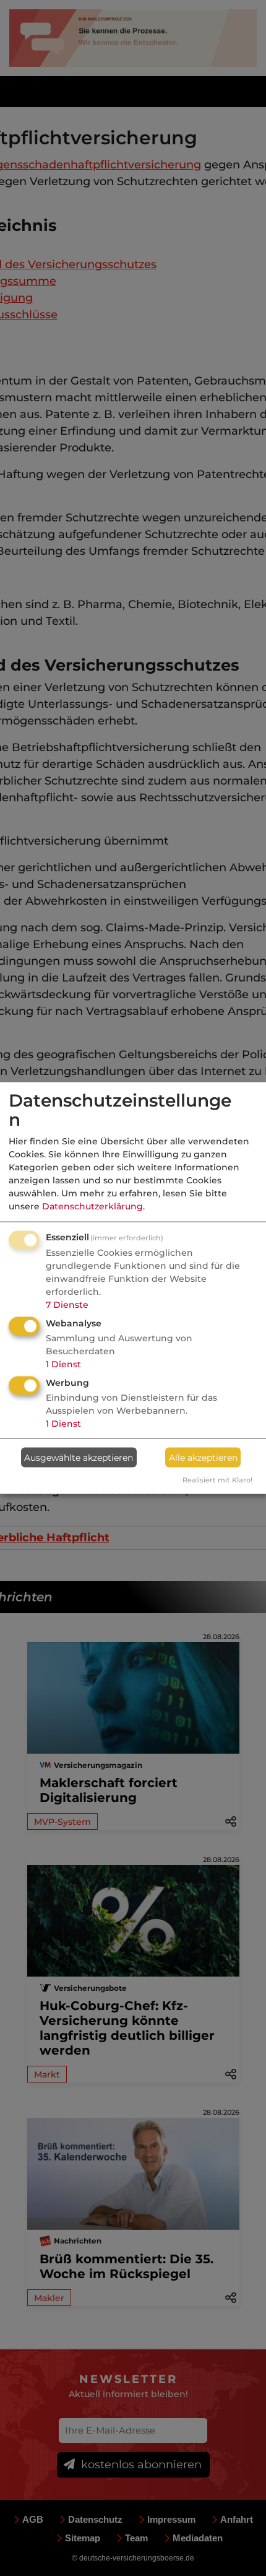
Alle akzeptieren (203, 1457)
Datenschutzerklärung (92, 1206)
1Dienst (63, 1364)
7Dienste (67, 1305)
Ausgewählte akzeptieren (79, 1457)
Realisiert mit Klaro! (217, 1480)
